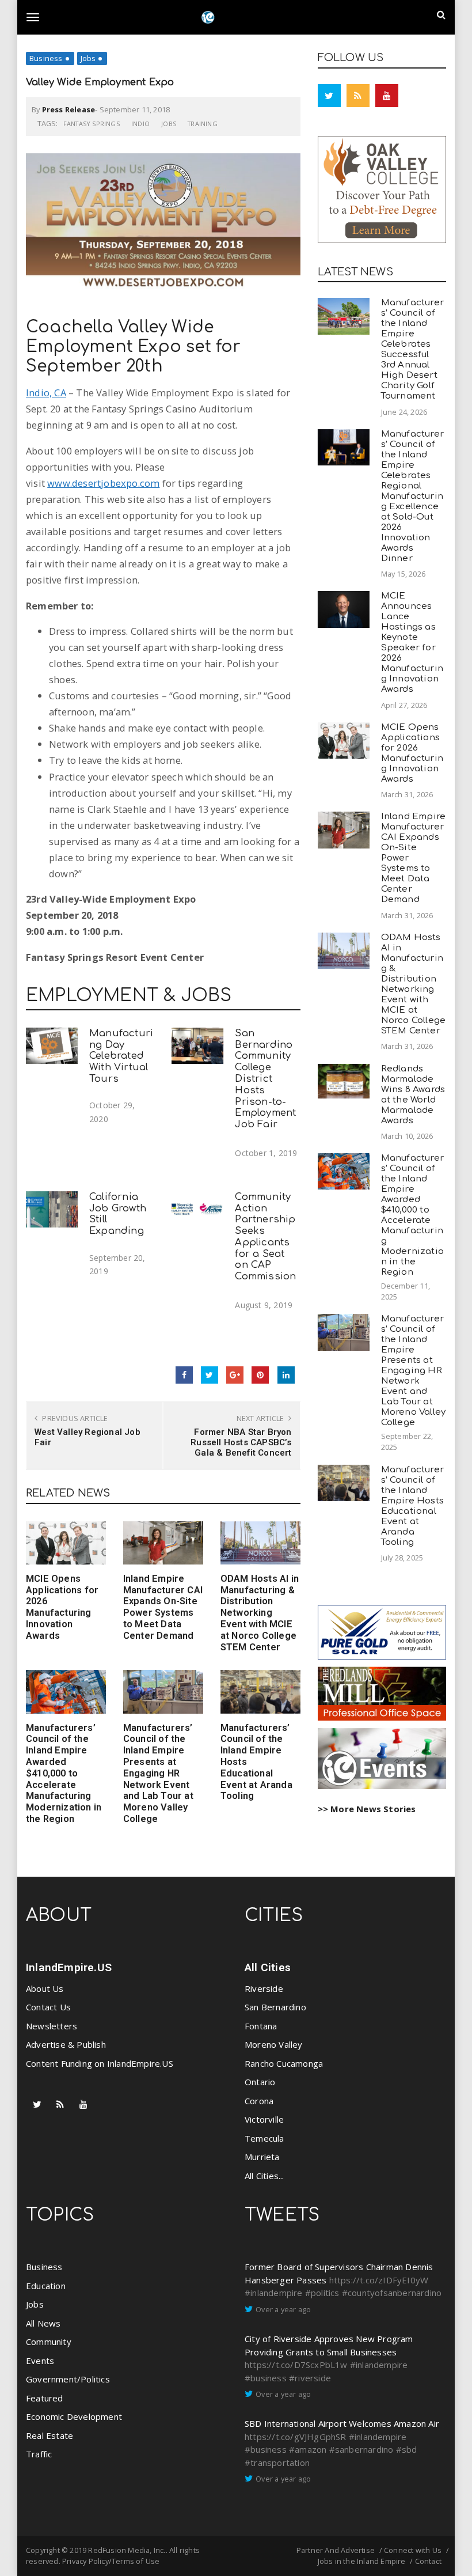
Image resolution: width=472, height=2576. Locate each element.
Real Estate (50, 2435)
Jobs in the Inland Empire (362, 2561)
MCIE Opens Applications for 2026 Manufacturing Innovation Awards (62, 1607)
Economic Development (74, 2416)
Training (203, 124)
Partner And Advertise (336, 2550)
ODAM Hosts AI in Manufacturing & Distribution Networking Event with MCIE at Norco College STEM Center (260, 1613)
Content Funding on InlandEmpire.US (100, 2063)
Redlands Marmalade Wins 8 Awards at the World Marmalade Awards (413, 1095)
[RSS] (358, 96)
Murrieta (262, 2157)
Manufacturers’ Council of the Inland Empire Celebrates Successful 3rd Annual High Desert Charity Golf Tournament (412, 349)
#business (266, 2378)
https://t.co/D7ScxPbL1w (296, 2365)
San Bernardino (275, 2007)
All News (43, 2323)
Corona (259, 2101)
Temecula (264, 2138)
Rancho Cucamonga (284, 2063)
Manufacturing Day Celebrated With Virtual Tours (121, 1056)
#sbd (407, 2449)
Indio (140, 124)
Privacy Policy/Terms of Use (111, 2561)
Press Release (69, 109)
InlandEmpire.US (69, 1967)
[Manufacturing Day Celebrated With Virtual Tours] (52, 1046)
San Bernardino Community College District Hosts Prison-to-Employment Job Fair (265, 1079)
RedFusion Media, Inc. (127, 2550)
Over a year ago (283, 2309)
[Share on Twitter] (210, 1375)
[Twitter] (329, 96)
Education (46, 2286)
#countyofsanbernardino (392, 2293)
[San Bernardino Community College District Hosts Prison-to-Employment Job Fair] (197, 1046)
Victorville (264, 2119)
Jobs (88, 58)
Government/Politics (68, 2379)
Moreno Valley (274, 2044)
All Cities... (264, 2176)
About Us (45, 1988)
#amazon (308, 2449)
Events (40, 2361)
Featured (45, 2398)
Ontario (260, 2082)
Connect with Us (413, 2550)
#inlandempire (274, 2293)
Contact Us (48, 2007)
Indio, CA (46, 393)
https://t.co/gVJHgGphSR (296, 2437)
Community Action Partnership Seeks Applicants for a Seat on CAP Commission (265, 1237)
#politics (322, 2293)
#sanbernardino (361, 2449)
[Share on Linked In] (286, 1375)
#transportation (277, 2463)
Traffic (39, 2454)
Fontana (261, 2026)
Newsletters (52, 2026)
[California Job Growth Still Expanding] (52, 1209)
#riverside (310, 2378)
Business (46, 58)
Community (49, 2342)
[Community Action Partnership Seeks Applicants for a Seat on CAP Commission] (197, 1209)
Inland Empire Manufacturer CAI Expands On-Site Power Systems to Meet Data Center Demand (163, 1607)
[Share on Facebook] (184, 1375)
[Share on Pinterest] (260, 1375)
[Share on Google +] (235, 1375)
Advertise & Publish (66, 2044)
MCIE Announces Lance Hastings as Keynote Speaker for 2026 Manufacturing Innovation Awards (412, 643)
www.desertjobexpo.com (103, 483)
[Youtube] (387, 96)
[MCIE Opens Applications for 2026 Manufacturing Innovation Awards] (66, 1543)
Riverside (264, 1988)
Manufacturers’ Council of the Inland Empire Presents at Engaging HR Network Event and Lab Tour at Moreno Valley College (158, 1773)
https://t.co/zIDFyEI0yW (379, 2280)
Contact (428, 2561)
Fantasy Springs (92, 124)
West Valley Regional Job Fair (87, 1437)
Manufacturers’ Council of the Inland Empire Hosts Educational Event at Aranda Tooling (412, 1506)
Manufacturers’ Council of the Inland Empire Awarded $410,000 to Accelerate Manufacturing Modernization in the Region (64, 1773)
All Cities (268, 1967)
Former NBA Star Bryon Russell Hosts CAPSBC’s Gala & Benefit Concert (241, 1442)
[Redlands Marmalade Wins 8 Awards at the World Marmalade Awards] (344, 1081)
